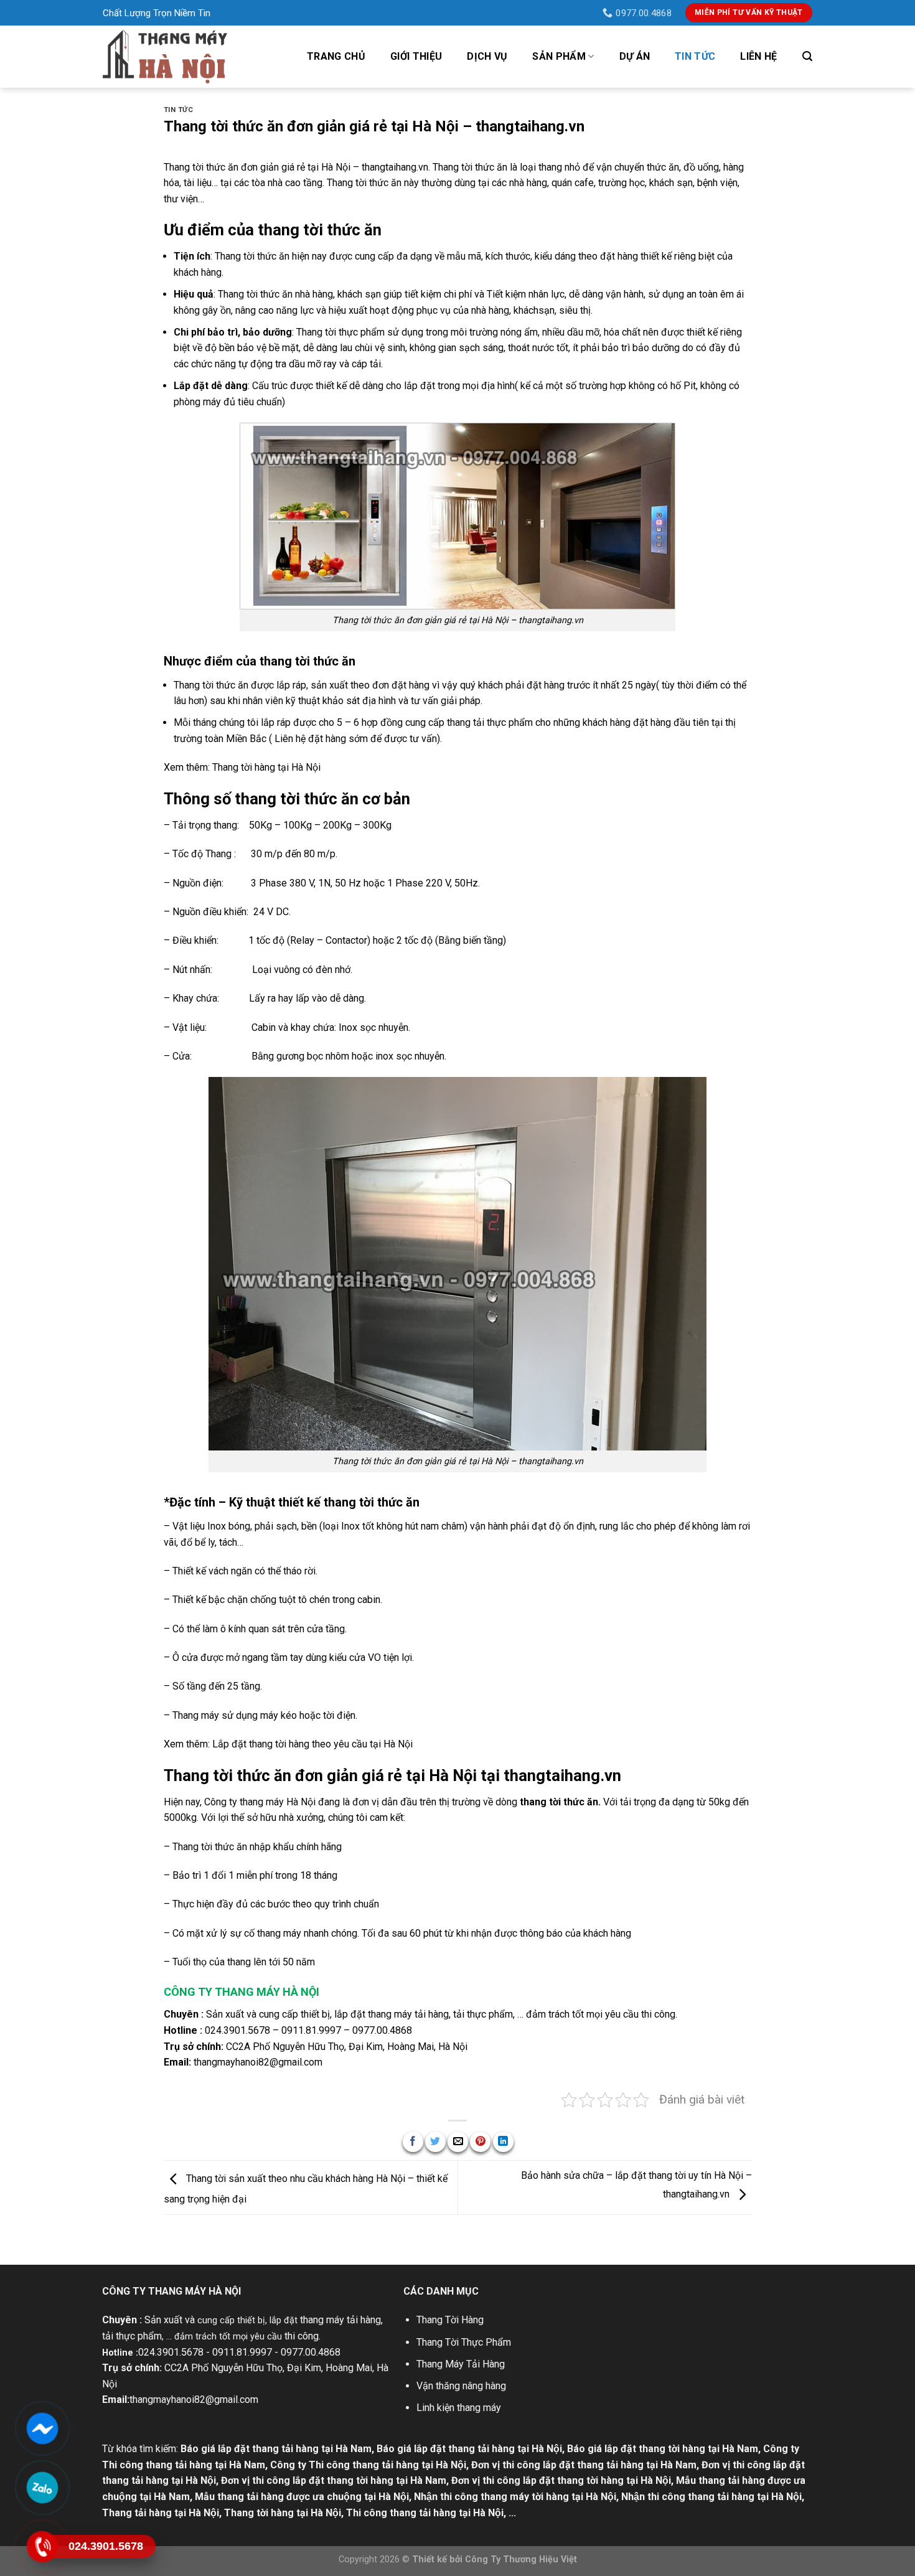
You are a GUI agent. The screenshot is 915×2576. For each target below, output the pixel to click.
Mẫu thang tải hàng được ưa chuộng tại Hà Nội (302, 2497)
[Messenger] (42, 2428)
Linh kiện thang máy (459, 2408)
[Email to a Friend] (458, 2142)
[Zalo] (42, 2488)
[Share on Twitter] (435, 2142)
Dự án (635, 56)
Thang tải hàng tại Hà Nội (161, 2513)
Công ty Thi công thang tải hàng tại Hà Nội (368, 2465)
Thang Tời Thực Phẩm (464, 2342)
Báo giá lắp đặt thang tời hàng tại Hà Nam (663, 2449)
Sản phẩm (559, 56)
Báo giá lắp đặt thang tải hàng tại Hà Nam (276, 2449)
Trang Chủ (336, 56)
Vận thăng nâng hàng (461, 2386)
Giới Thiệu (416, 56)
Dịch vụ (487, 56)
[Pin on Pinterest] (480, 2142)
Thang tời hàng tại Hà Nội (283, 2513)
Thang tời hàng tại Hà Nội (266, 767)
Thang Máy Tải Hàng (461, 2364)
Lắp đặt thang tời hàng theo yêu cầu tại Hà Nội (312, 1744)
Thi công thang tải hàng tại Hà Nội (425, 2513)
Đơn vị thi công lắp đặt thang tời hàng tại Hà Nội (561, 2480)
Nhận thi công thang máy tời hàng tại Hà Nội (515, 2497)
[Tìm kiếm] (807, 56)
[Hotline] (42, 2547)
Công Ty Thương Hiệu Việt (521, 2560)
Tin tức (695, 56)
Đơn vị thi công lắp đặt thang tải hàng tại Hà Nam (584, 2465)
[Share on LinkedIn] (503, 2142)
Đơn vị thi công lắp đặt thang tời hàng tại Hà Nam (334, 2480)
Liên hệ (758, 56)
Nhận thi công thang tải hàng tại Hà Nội (711, 2497)
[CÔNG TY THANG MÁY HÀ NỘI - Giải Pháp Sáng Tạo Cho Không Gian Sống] (165, 56)
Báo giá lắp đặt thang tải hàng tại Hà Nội (469, 2449)
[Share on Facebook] (413, 2142)
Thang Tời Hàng (450, 2320)
